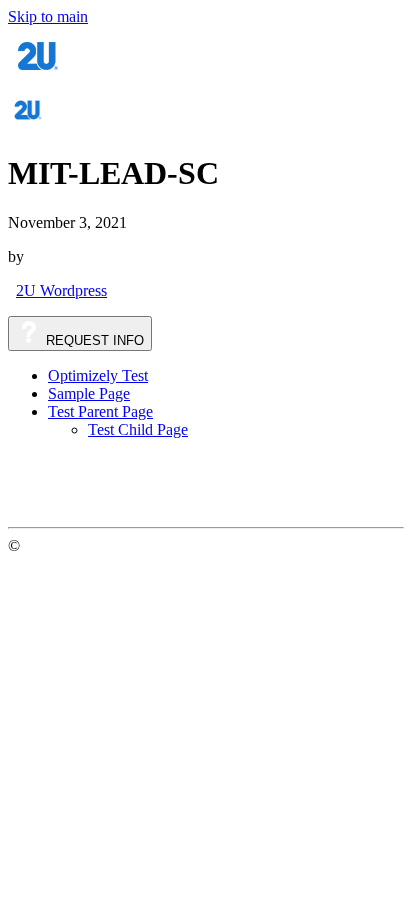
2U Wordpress (61, 290)
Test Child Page (138, 429)
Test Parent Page (100, 411)
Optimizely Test (98, 375)
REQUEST (93, 340)
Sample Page (89, 393)
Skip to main (48, 16)
